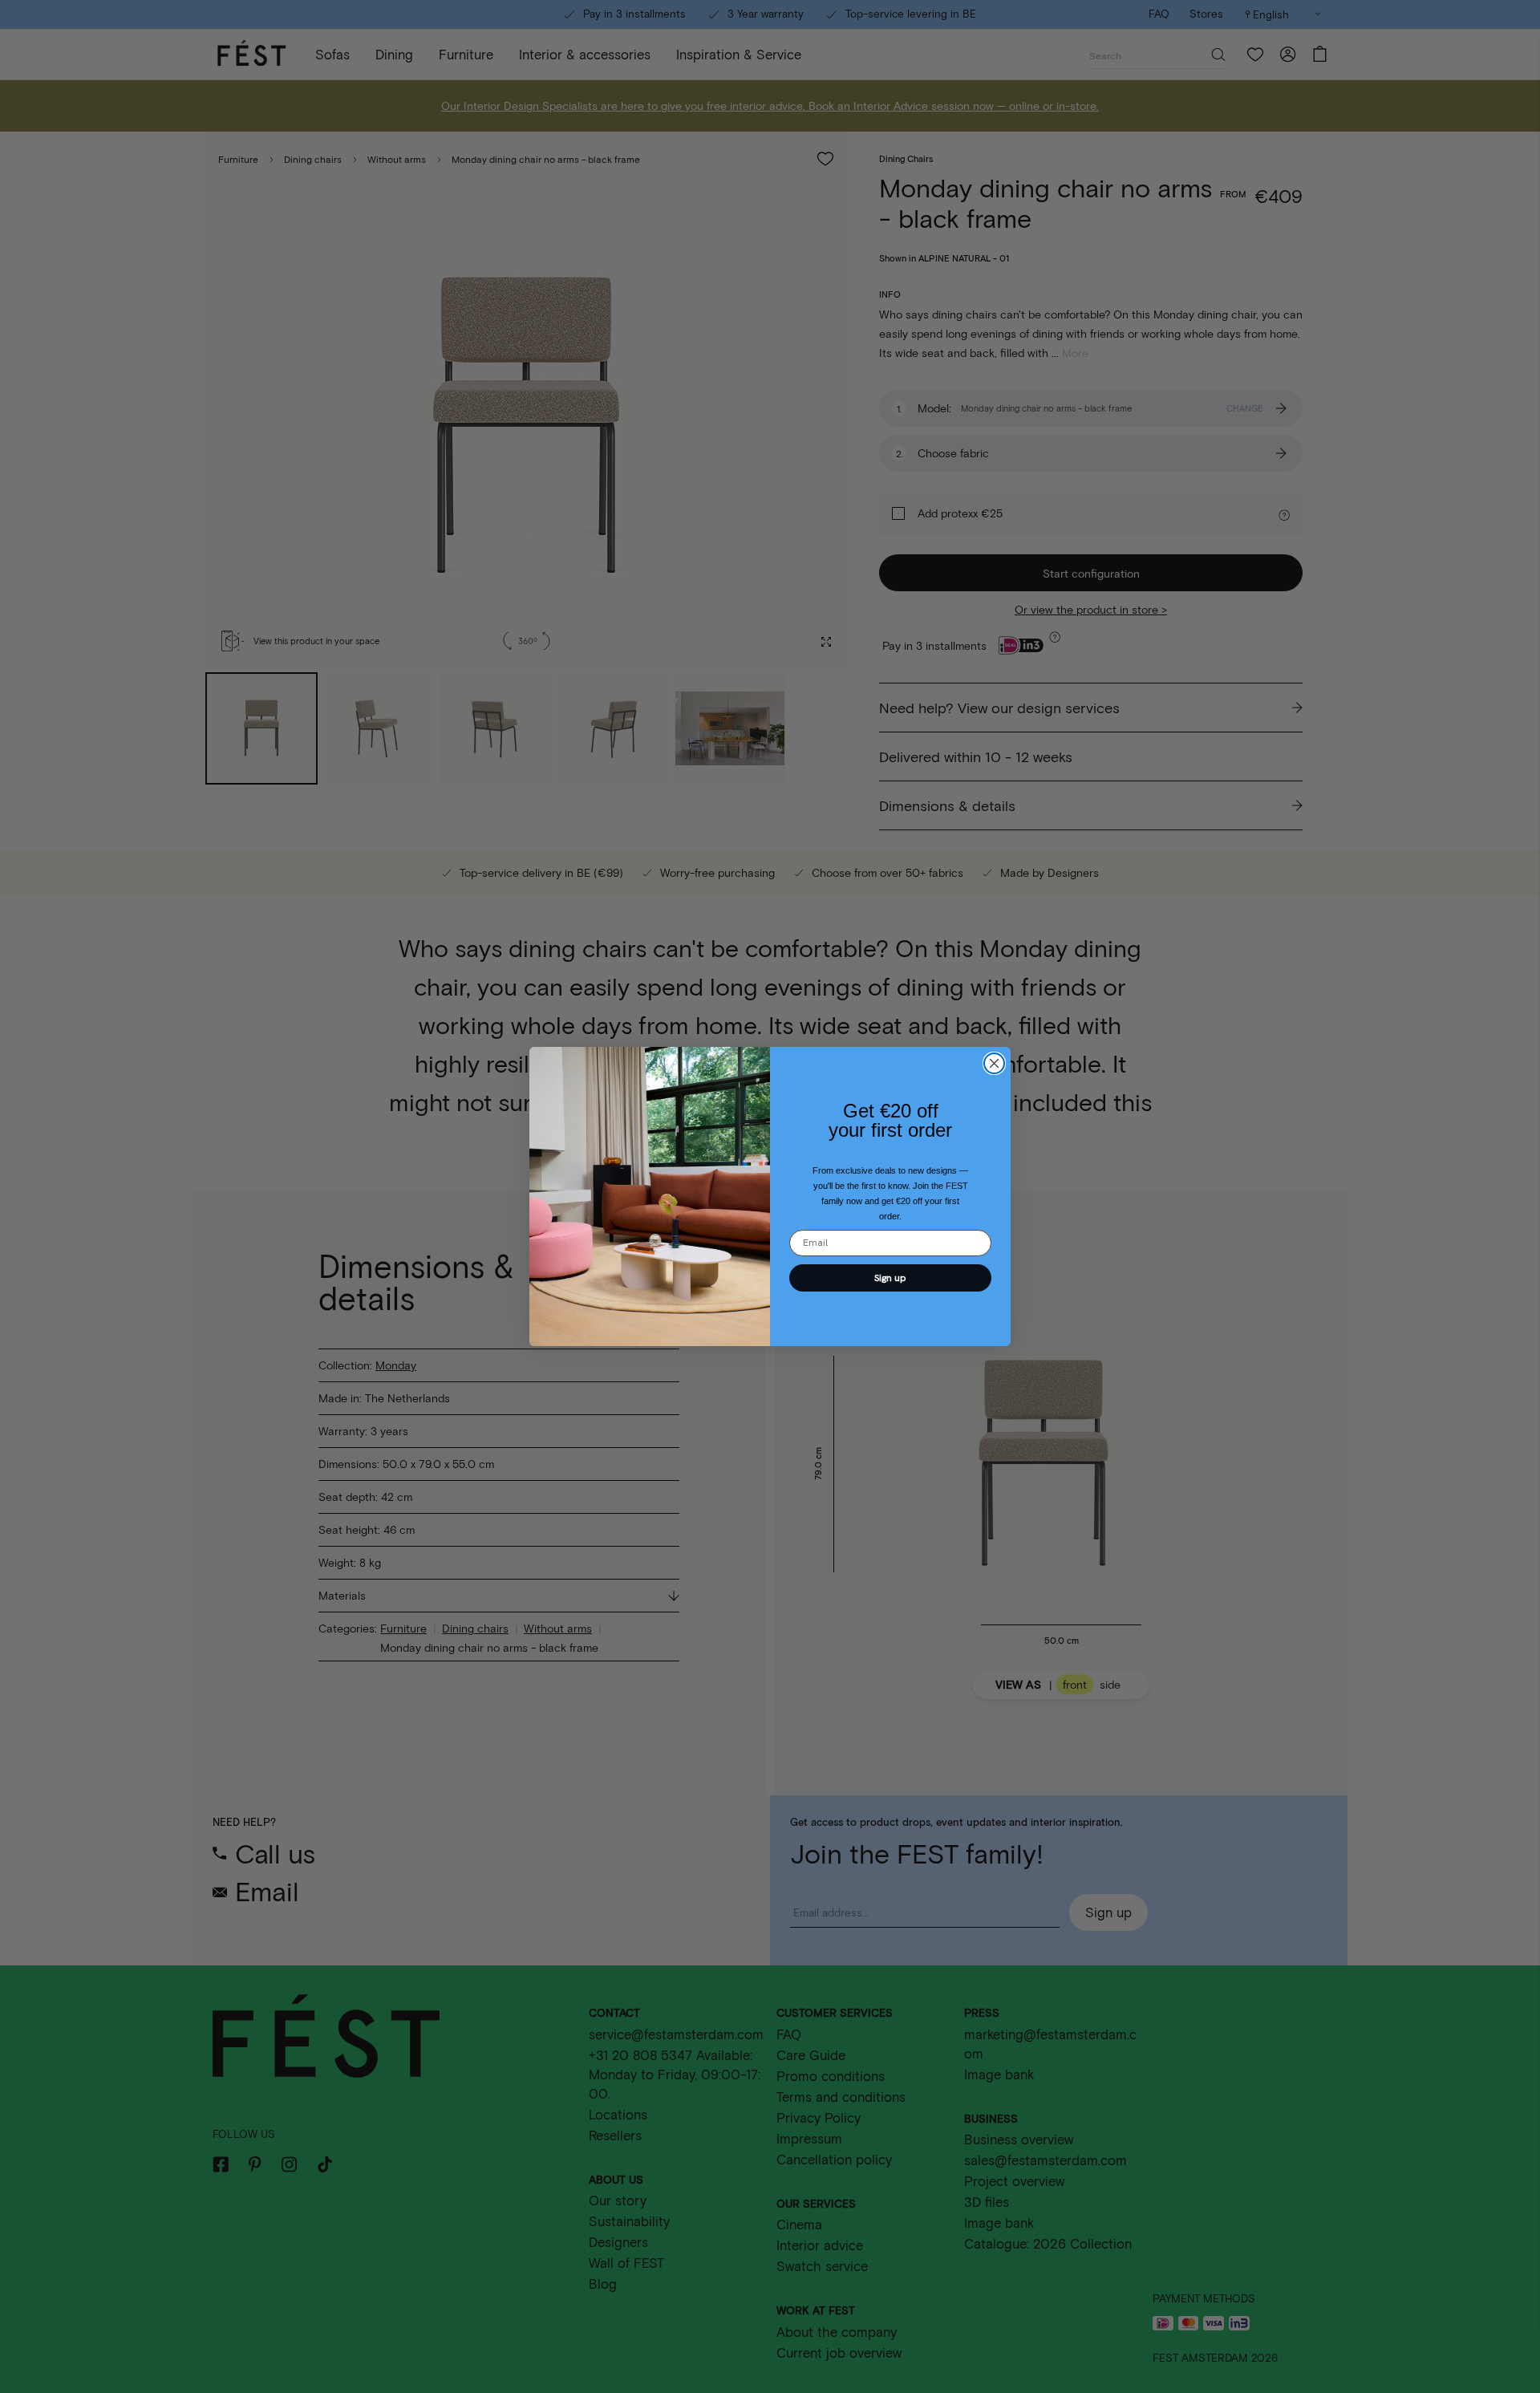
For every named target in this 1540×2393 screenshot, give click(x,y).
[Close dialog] (994, 1063)
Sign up (890, 1278)
